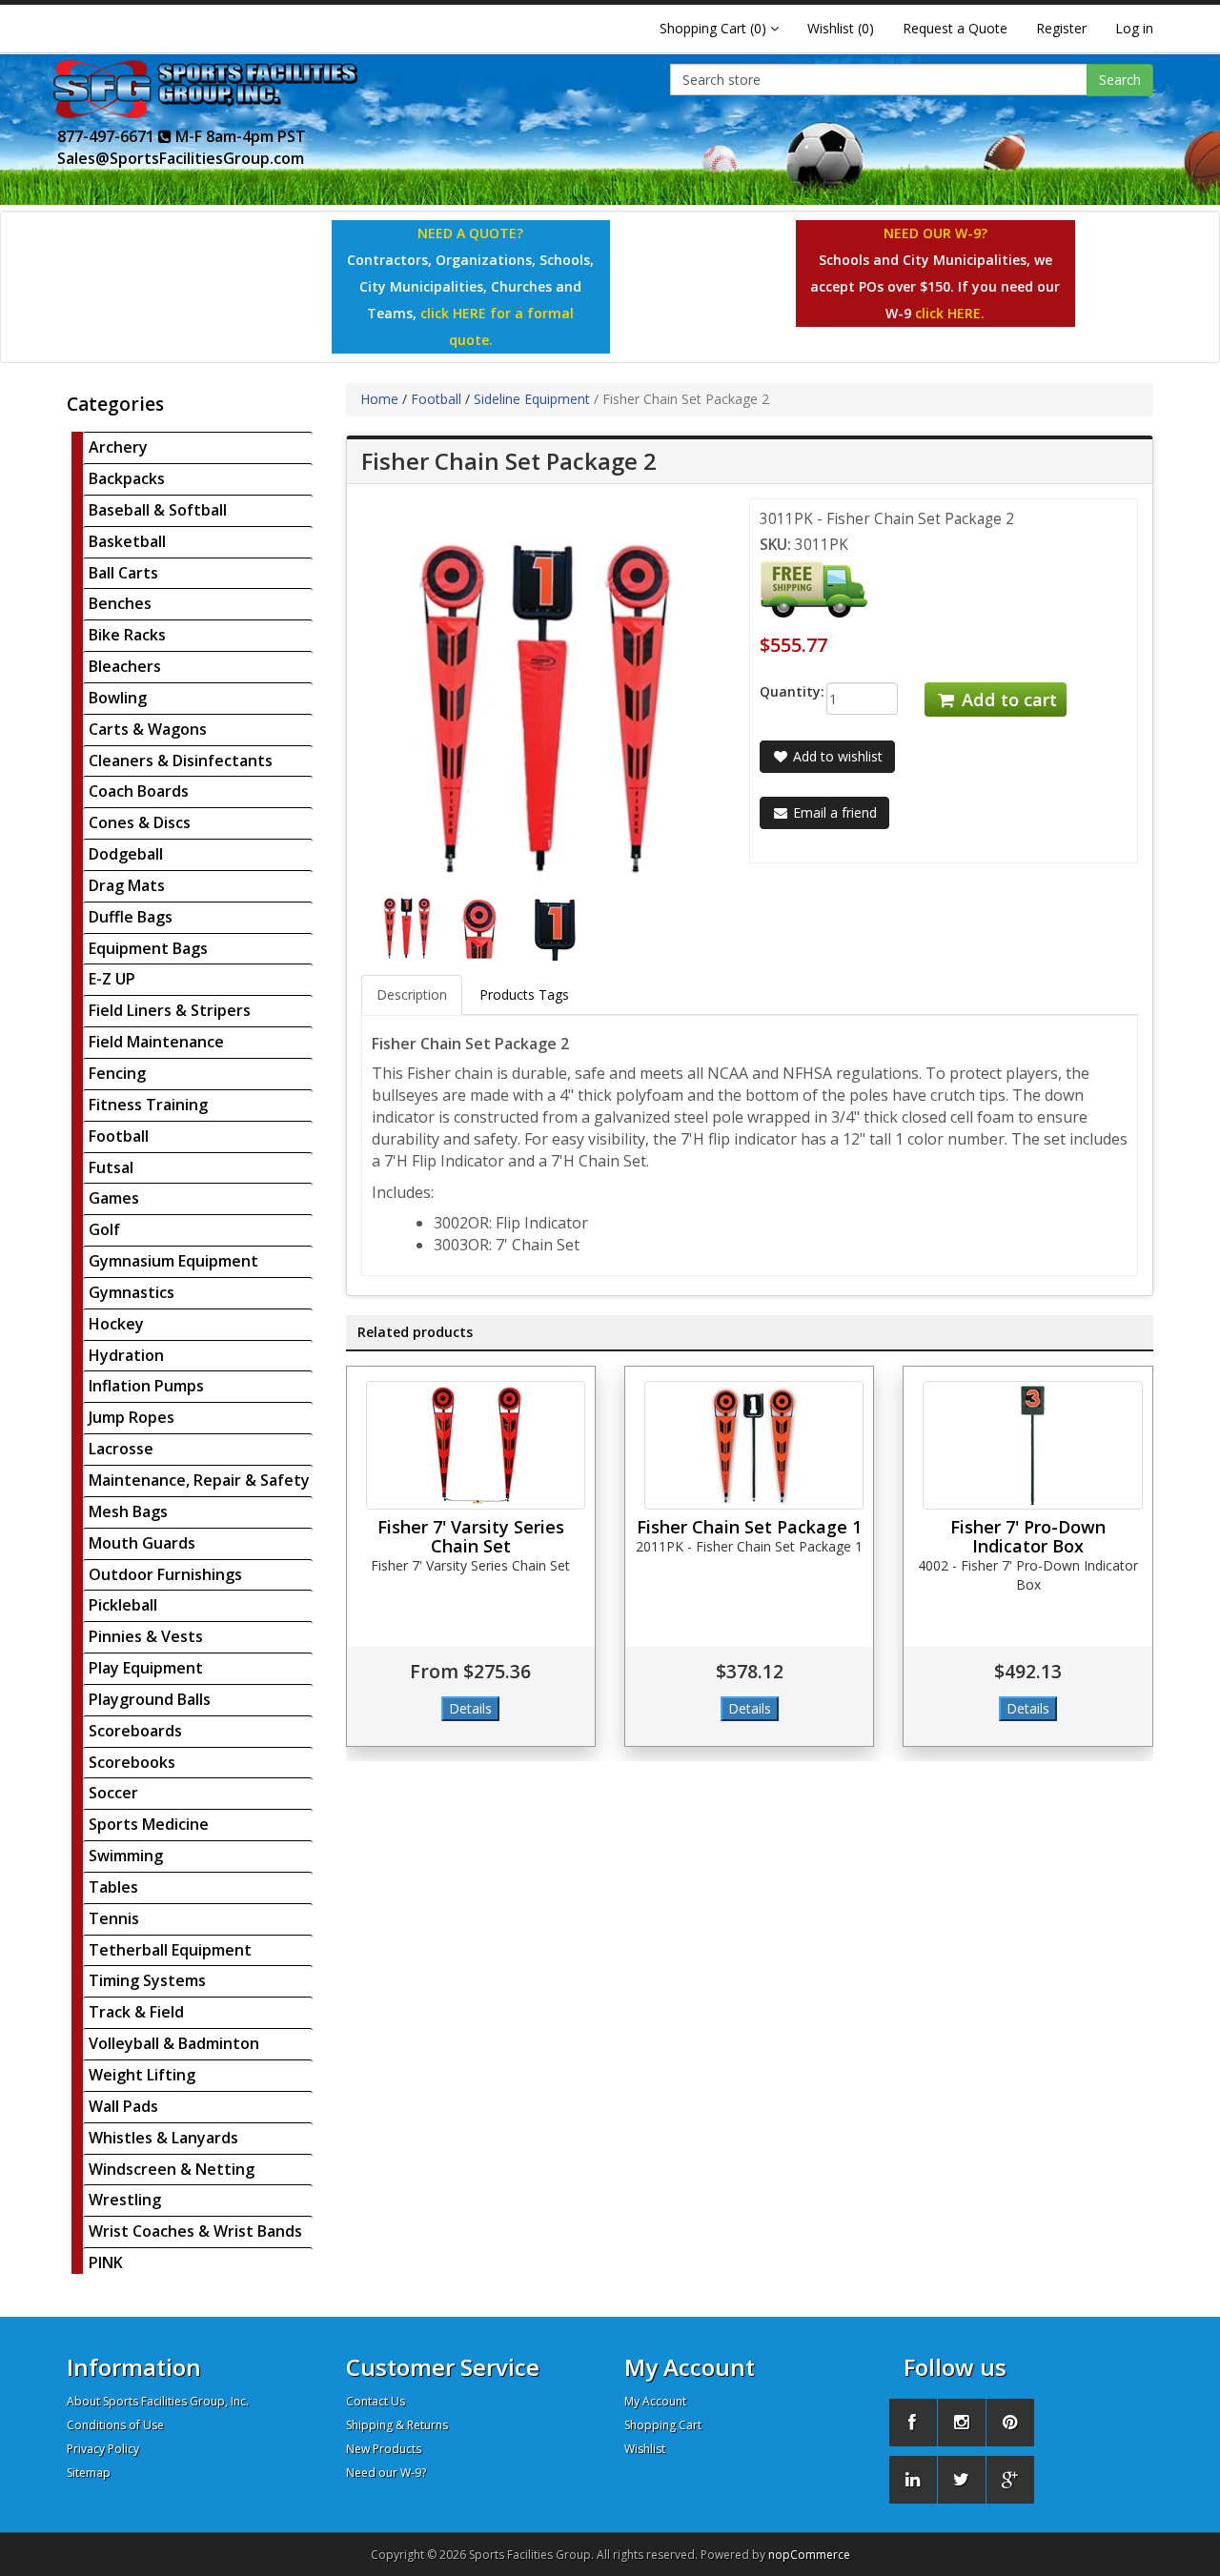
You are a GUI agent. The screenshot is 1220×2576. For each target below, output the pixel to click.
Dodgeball (126, 854)
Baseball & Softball (158, 510)
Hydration (126, 1355)
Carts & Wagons (148, 729)
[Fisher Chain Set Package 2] (411, 926)
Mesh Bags (128, 1511)
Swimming (126, 1856)
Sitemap (89, 2473)
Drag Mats (127, 885)
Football (119, 1136)
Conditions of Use (115, 2425)
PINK (106, 2262)
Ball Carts (123, 573)
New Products (384, 2449)
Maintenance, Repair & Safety (199, 1480)
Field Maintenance (156, 1042)
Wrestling (125, 2200)
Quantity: (778, 691)
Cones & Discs (140, 822)
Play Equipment (146, 1668)
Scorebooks (132, 1762)
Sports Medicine (149, 1824)
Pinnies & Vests (146, 1636)
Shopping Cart (663, 2425)
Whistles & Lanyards (163, 2138)
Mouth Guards (142, 1543)
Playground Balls (150, 1699)
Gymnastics (132, 1292)
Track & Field (136, 2012)
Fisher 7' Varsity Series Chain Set (471, 1536)
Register (1061, 28)
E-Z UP (112, 979)
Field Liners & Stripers (170, 1010)
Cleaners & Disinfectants (181, 761)
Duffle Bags (131, 917)
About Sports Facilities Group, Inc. (158, 2401)
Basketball (127, 541)
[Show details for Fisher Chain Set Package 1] (754, 1445)
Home (379, 399)
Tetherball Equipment (170, 1950)
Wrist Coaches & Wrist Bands (195, 2231)
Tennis (114, 1918)
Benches (120, 603)
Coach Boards (139, 791)
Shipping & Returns (397, 2425)
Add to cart (1007, 700)
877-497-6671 (108, 136)
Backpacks (127, 478)
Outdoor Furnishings (165, 1574)
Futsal (111, 1167)
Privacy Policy (103, 2449)
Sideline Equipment (532, 399)
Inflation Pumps (146, 1386)
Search (1120, 80)
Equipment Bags (148, 948)
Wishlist (645, 2449)
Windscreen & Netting (172, 2169)
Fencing (117, 1073)
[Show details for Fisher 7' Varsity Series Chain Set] (476, 1445)
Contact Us (376, 2401)
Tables (113, 1887)
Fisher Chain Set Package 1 (749, 1527)
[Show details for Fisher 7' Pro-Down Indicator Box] (1032, 1445)
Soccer (113, 1793)
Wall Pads (123, 2106)
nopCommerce (809, 2555)
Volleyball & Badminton (174, 2043)
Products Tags (524, 994)
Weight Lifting (142, 2075)
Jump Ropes (132, 1417)
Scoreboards (135, 1731)
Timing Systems (147, 1980)
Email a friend (833, 812)
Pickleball (123, 1605)
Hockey (116, 1324)
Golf (104, 1229)
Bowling (118, 698)
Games (114, 1198)
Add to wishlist (836, 756)
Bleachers (125, 666)
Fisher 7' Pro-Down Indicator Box (1028, 1536)
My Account (655, 2401)
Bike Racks (127, 635)
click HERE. (950, 313)
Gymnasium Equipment (173, 1261)
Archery (118, 447)
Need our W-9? (386, 2473)
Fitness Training (148, 1105)
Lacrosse (121, 1449)
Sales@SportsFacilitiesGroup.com (181, 158)
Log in (1134, 28)
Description (412, 994)
